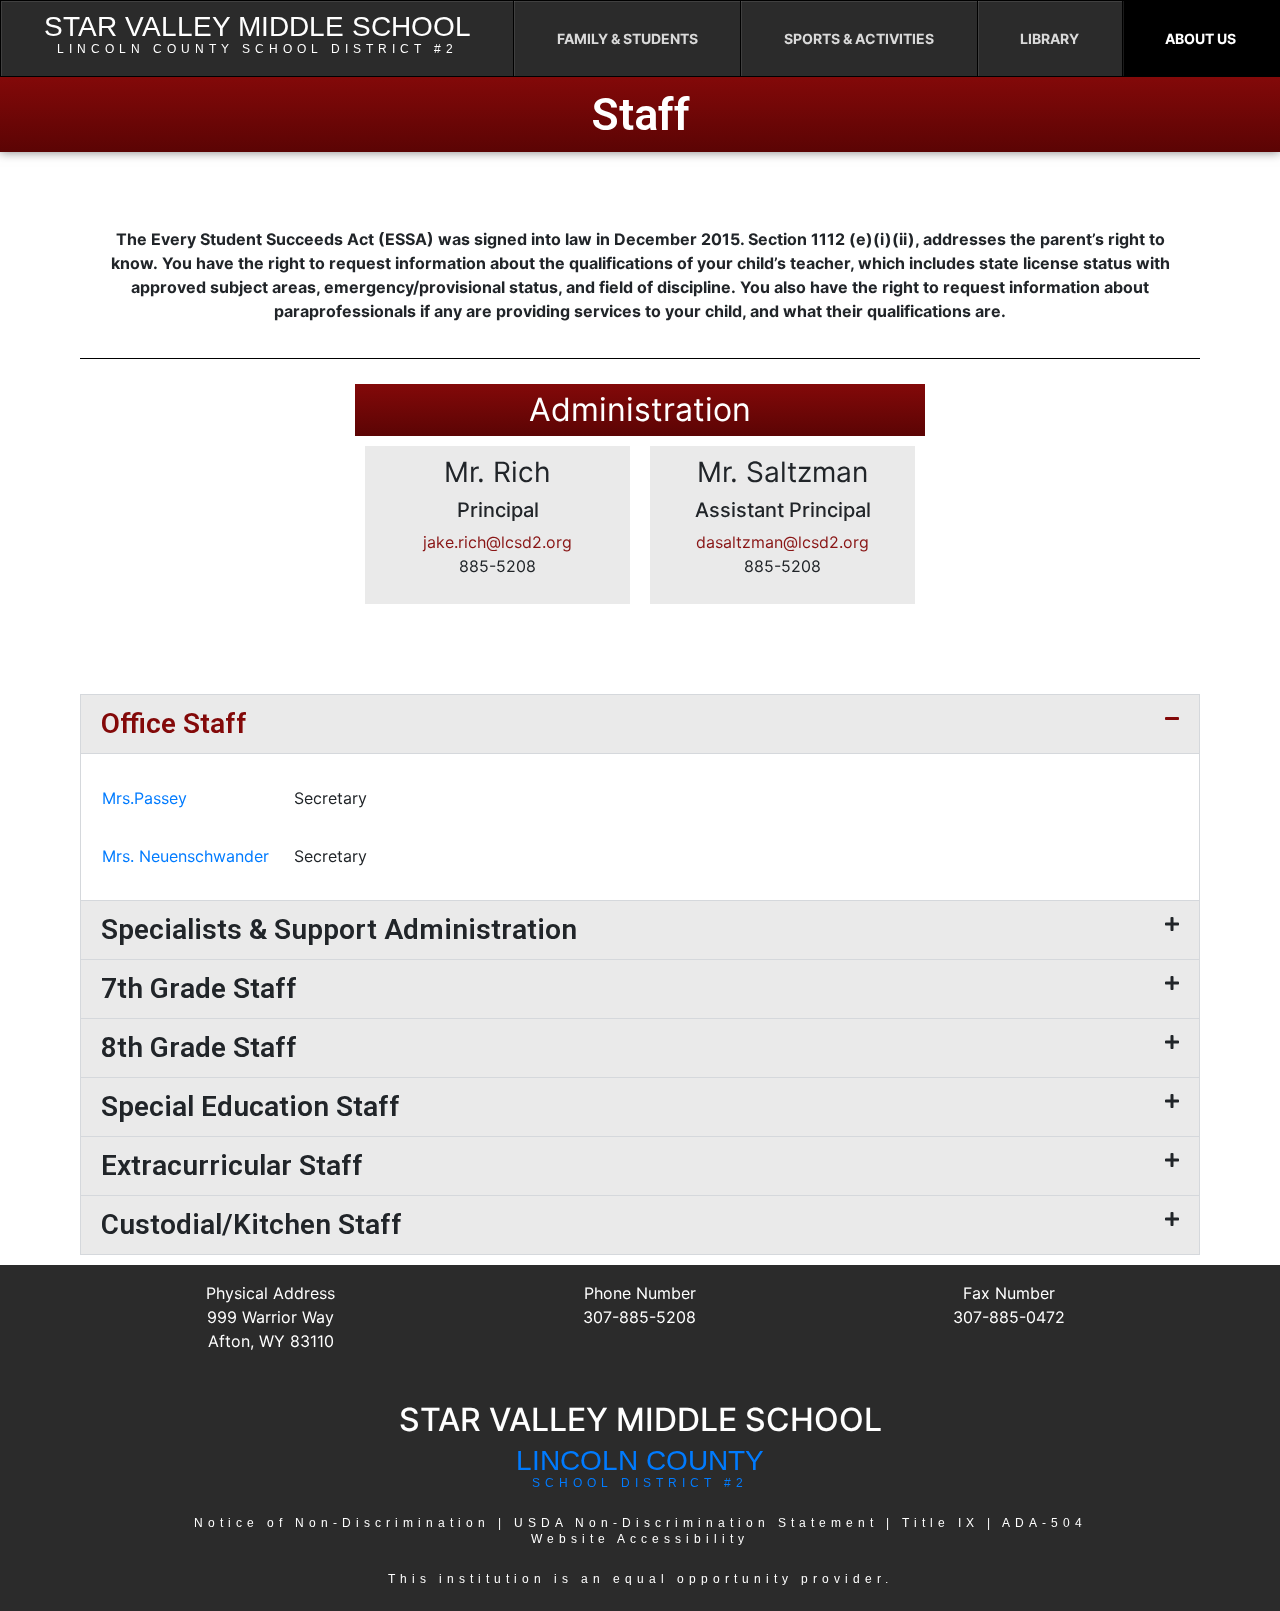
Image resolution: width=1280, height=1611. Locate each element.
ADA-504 (1044, 1523)
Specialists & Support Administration (339, 929)
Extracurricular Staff (232, 1165)
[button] (640, 724)
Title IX (940, 1523)
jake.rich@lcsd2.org (497, 542)
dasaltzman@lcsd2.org (782, 542)
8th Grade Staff (199, 1047)
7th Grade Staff (199, 988)
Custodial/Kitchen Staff (251, 1224)
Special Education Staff (250, 1106)
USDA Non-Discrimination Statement (696, 1523)
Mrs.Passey (144, 798)
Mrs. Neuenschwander (185, 856)
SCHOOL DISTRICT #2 (640, 1483)
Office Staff (174, 723)
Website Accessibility (640, 1539)
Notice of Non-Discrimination (342, 1523)
